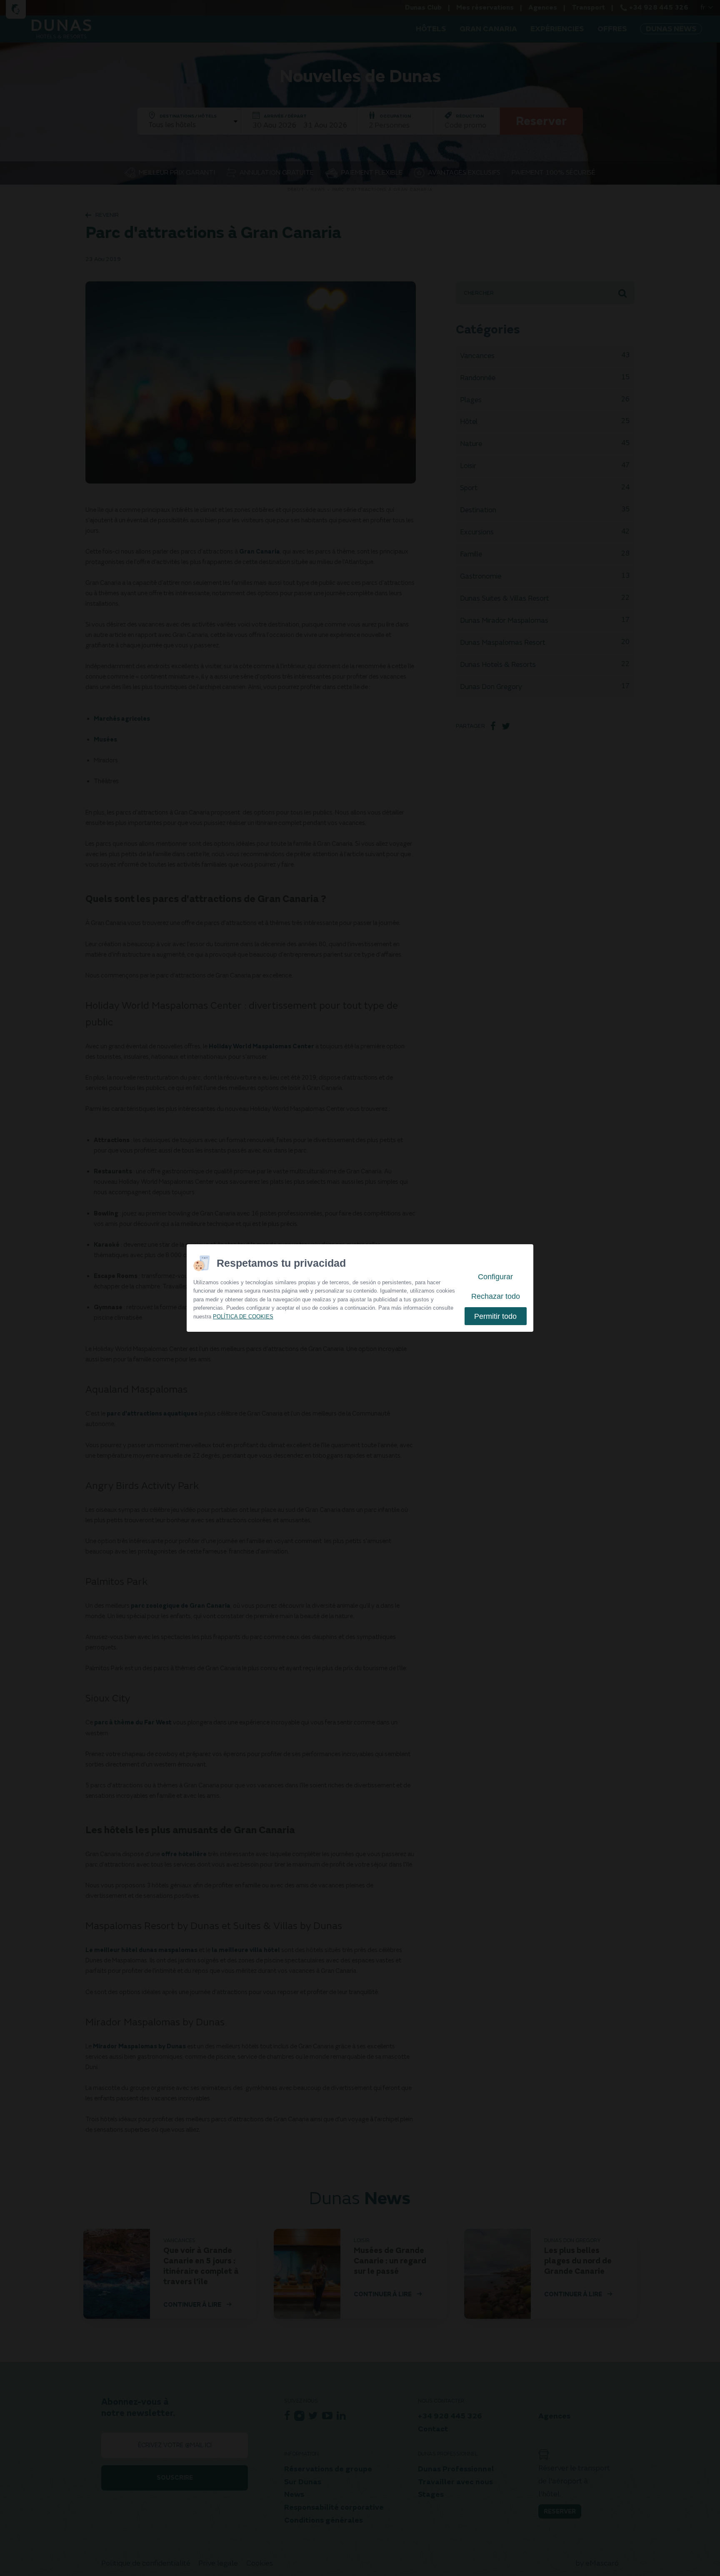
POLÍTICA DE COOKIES (243, 1317)
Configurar (495, 1277)
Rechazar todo (496, 1296)
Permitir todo (495, 1316)
